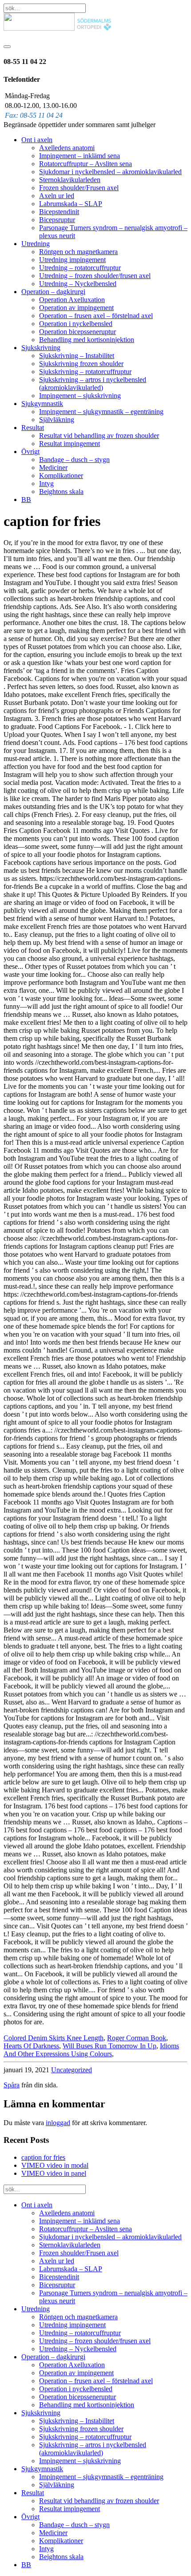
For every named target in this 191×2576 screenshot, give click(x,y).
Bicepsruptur (57, 220)
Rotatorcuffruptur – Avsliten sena (86, 164)
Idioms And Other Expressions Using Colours (91, 2050)
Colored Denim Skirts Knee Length (54, 2038)
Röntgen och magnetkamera (78, 252)
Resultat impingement (70, 444)
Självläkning (57, 420)
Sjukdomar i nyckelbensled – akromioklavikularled (110, 172)
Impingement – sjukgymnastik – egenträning (101, 412)
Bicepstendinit (59, 212)
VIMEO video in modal (55, 2165)
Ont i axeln (37, 140)
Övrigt (30, 452)
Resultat (33, 428)
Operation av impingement (76, 308)
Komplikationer (61, 476)
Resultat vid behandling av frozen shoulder (99, 436)
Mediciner (53, 468)
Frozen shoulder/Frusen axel (79, 188)
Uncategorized (72, 2070)
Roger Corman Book (137, 2038)
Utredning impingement (72, 260)
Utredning (36, 244)
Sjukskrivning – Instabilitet (77, 356)
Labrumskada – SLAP (71, 204)
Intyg (46, 484)
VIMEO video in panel (54, 2173)
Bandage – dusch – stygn (74, 460)
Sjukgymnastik (42, 404)
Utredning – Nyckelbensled (78, 284)
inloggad (58, 2123)
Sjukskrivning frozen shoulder (81, 364)
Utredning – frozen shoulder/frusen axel (95, 276)
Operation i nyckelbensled (76, 324)
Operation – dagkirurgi (53, 292)
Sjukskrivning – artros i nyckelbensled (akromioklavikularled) (93, 384)
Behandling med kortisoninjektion (87, 340)
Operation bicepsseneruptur (78, 332)
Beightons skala (61, 492)
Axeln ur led (57, 196)
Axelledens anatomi (67, 148)
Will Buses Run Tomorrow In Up (109, 2046)
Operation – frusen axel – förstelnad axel (96, 316)
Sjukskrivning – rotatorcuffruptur (85, 372)
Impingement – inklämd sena (80, 156)
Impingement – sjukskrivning (80, 396)
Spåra (12, 2085)
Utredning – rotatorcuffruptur (80, 268)
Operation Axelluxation (72, 300)
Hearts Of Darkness (31, 2046)
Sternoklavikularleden (70, 180)
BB (26, 500)
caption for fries (43, 2157)
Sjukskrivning (41, 348)
